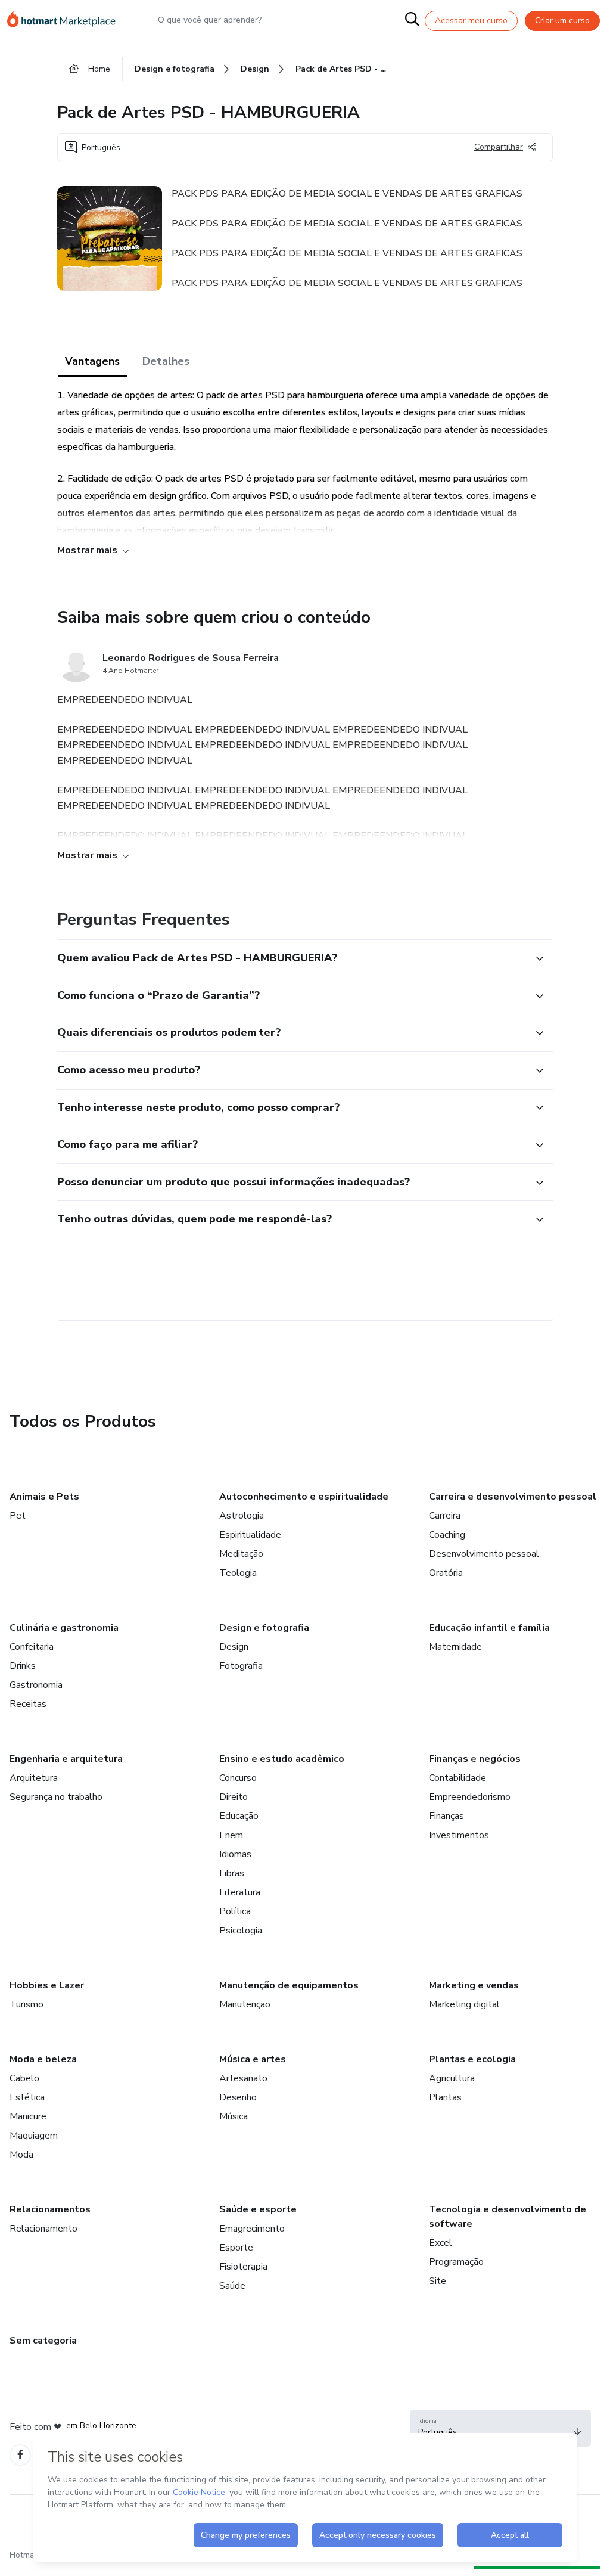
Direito (234, 1797)
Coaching (447, 1535)
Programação (456, 2262)
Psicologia (241, 1931)
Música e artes (253, 2059)
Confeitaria (32, 1647)
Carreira (445, 1516)
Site (438, 2281)
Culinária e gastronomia (64, 1628)
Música (234, 2116)
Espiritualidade (250, 1535)
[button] (292, 958)
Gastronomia (36, 1685)
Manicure (28, 2116)
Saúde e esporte (258, 2209)
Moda (21, 2155)
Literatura (240, 1892)
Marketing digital (464, 2004)
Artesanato (243, 2078)
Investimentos (459, 1835)
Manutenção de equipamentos (289, 1985)
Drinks (23, 1666)
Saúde (232, 2286)
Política (235, 1911)
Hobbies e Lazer (47, 1985)
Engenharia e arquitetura (66, 1759)
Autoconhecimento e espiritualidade (304, 1497)
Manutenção (245, 2004)
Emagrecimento (252, 2229)
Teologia (238, 1573)
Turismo (27, 2004)
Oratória (446, 1573)
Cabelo (24, 2078)
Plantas (445, 2097)
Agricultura (452, 2078)
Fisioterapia (243, 2267)
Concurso (238, 1778)
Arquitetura (34, 1778)
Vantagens (92, 361)
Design (234, 1647)
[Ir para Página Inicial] (67, 20)
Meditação (241, 1554)
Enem (231, 1835)
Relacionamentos (50, 2209)
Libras (232, 1873)
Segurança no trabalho (56, 1797)
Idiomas (235, 1854)
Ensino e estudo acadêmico (282, 1759)
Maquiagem (34, 2136)
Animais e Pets (44, 1497)
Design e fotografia (264, 1628)
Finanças (446, 1816)
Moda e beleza (43, 2059)
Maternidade (455, 1647)
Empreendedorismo (470, 1797)
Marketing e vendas (474, 1985)
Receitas (28, 1704)
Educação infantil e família (489, 1628)
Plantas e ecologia (472, 2059)
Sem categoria (43, 2341)
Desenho (238, 2097)
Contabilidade (457, 1778)
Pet (18, 1516)
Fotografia (241, 1666)
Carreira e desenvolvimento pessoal (513, 1497)
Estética (27, 2097)
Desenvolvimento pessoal (484, 1554)
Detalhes (166, 361)
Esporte (236, 2248)
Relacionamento (43, 2229)
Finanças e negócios (475, 1759)
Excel (441, 2243)
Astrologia (242, 1516)
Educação (239, 1816)
